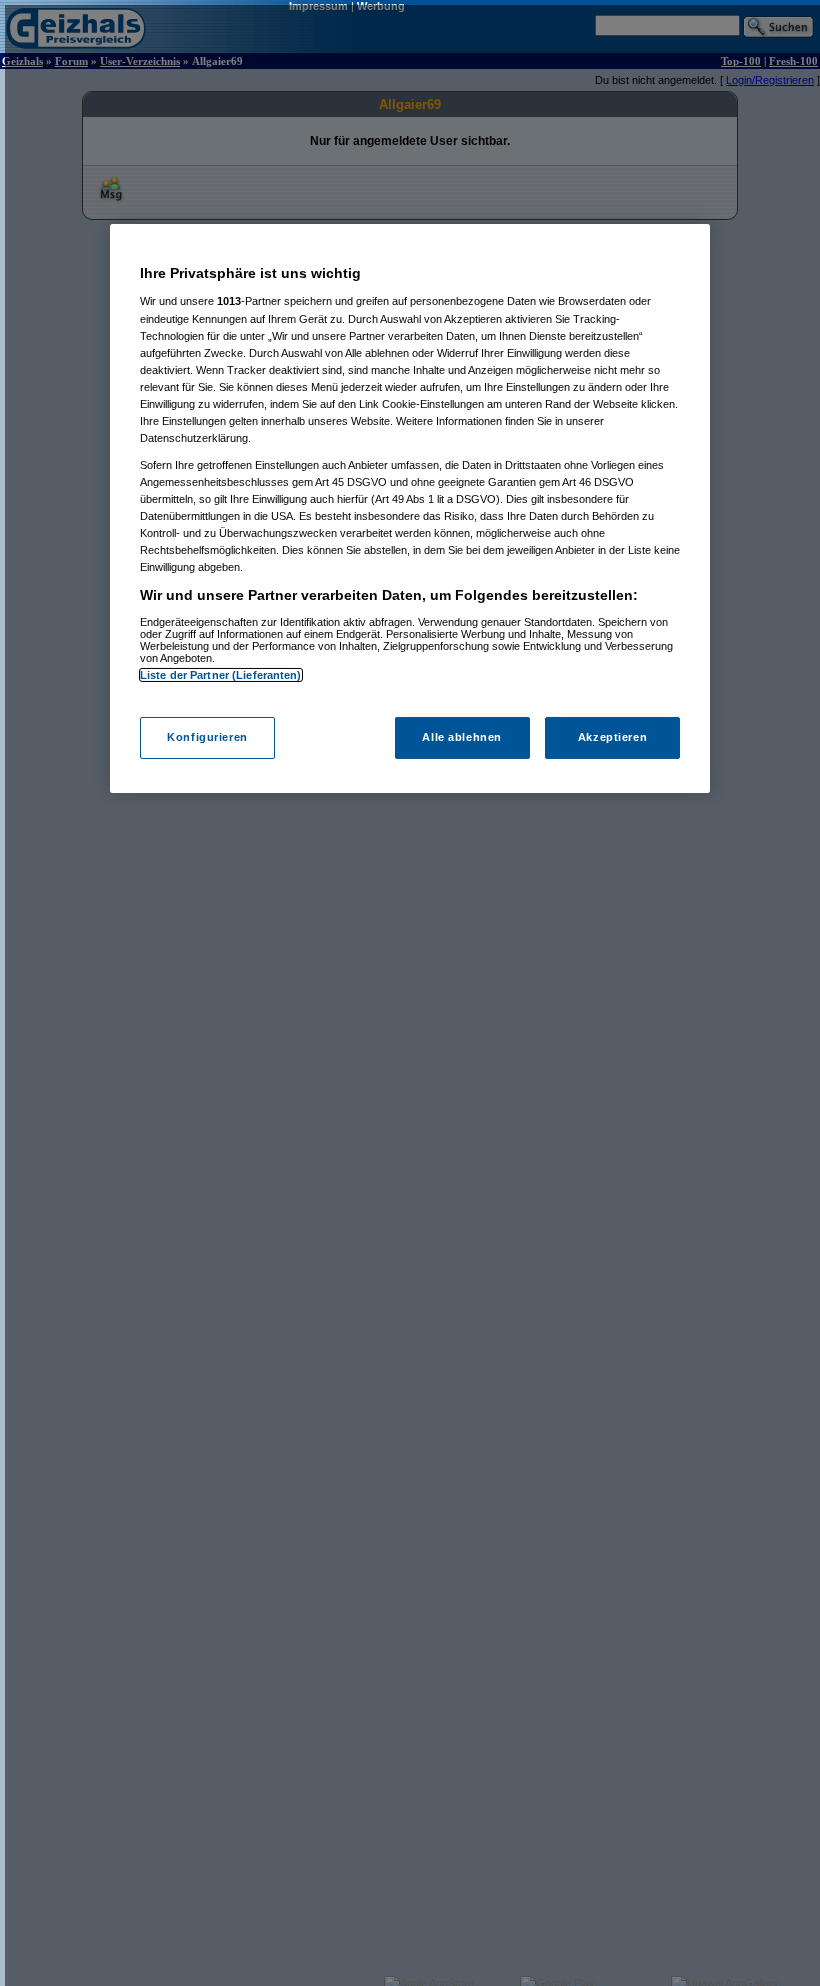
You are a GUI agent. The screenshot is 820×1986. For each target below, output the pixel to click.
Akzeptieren (612, 737)
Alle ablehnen (461, 737)
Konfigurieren (207, 737)
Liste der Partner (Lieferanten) (221, 675)
